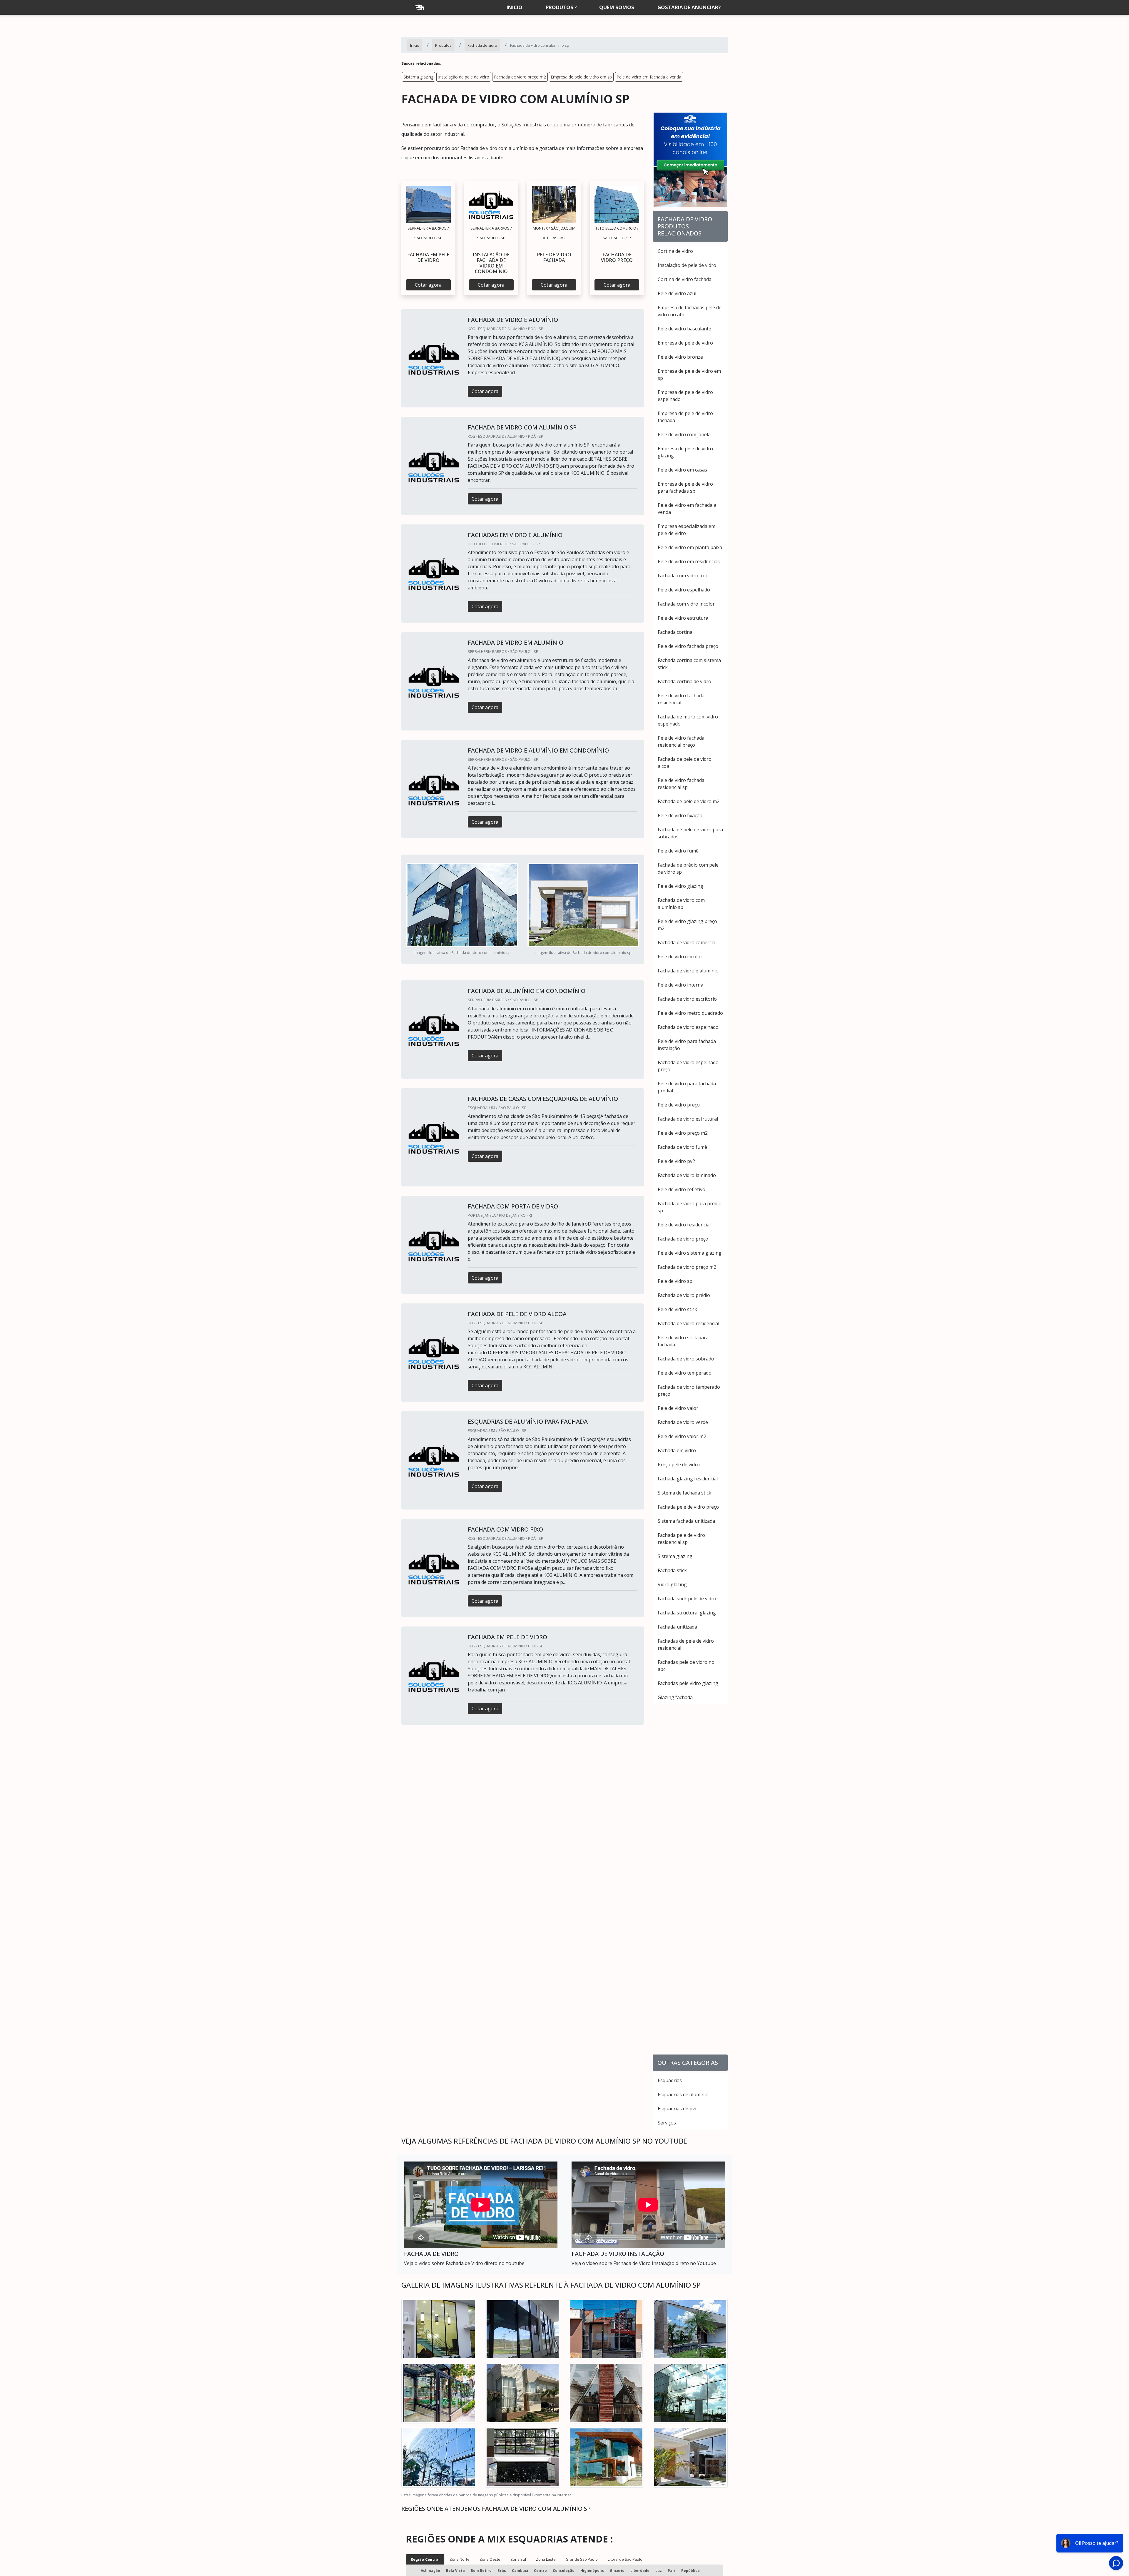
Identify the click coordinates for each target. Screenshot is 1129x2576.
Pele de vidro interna (680, 985)
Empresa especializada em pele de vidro (687, 530)
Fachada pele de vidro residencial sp (681, 1539)
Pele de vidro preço (679, 1105)
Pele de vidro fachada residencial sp (681, 784)
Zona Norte (460, 2559)
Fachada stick (672, 1570)
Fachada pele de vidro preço (688, 1507)
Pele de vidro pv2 (676, 1161)
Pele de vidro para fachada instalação (687, 1045)
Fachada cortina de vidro (684, 681)
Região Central (425, 2559)
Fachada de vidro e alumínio (688, 971)
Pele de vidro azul (677, 293)
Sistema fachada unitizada (686, 1521)
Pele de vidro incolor (680, 957)
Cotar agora (428, 285)
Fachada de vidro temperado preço (689, 1390)
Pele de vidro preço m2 (683, 1133)
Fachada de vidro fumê (682, 1147)
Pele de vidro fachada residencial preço (681, 741)
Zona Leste (546, 2559)
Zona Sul (518, 2559)
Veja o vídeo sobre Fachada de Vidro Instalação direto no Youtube (644, 2263)
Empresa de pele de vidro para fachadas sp (685, 487)
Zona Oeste (490, 2559)
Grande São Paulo (582, 2559)
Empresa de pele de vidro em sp (581, 77)
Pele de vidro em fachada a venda (649, 77)
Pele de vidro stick (677, 1309)
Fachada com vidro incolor (686, 604)
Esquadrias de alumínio (683, 2094)
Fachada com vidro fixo (683, 576)
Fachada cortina (675, 632)
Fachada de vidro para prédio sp (690, 1207)
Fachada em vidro (677, 1450)
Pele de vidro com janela (684, 434)
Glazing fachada (675, 1697)
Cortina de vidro (675, 251)
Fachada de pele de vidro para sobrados (690, 833)
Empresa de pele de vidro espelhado (685, 396)
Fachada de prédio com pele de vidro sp (688, 868)
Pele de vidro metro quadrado (690, 1013)
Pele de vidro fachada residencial (681, 699)
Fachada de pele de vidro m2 (689, 801)
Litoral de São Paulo (625, 2559)
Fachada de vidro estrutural (688, 1119)
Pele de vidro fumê (678, 851)
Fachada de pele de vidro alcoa (685, 763)
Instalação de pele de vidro (464, 77)
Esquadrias (670, 2080)
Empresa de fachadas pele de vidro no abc (690, 311)
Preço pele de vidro (679, 1465)
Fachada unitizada (677, 1627)
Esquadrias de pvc (677, 2109)
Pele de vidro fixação (680, 815)
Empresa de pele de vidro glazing (685, 452)
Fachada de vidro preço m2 (520, 77)
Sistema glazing (419, 77)
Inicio (515, 7)
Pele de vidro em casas (682, 470)
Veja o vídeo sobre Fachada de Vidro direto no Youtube (464, 2263)
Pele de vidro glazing (680, 886)
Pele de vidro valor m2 (682, 1436)
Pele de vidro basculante (684, 329)
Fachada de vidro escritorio (687, 999)
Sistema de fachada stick (684, 1493)
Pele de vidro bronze (680, 357)
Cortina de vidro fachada (685, 279)
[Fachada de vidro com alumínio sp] (428, 204)
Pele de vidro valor (678, 1408)
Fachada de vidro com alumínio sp (681, 904)
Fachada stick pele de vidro (687, 1599)
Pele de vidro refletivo (682, 1189)
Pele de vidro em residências (689, 561)
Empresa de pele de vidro (685, 343)
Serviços (667, 2123)
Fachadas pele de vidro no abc (686, 1666)
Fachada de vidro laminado (687, 1175)
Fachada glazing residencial (688, 1479)
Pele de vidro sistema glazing (690, 1253)
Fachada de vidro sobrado (686, 1359)
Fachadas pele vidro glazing (688, 1683)
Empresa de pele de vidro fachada (685, 417)
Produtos (560, 7)
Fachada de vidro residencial (688, 1323)
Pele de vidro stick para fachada (683, 1341)
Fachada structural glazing (687, 1613)
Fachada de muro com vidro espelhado (688, 720)
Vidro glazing (672, 1584)
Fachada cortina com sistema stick (689, 664)
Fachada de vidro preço (683, 1239)
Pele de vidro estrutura (683, 618)
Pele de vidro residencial (684, 1225)
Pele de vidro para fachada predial (687, 1087)
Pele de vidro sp (675, 1281)
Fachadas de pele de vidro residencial (686, 1644)
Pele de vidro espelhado (684, 590)
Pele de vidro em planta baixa (690, 547)
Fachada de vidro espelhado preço (688, 1066)
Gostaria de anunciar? (689, 7)
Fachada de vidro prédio (684, 1295)
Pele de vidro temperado (685, 1373)
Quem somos (617, 7)
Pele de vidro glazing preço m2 (687, 925)
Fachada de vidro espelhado (688, 1027)
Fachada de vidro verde (683, 1422)
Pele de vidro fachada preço (688, 646)
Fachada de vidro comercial (687, 942)
